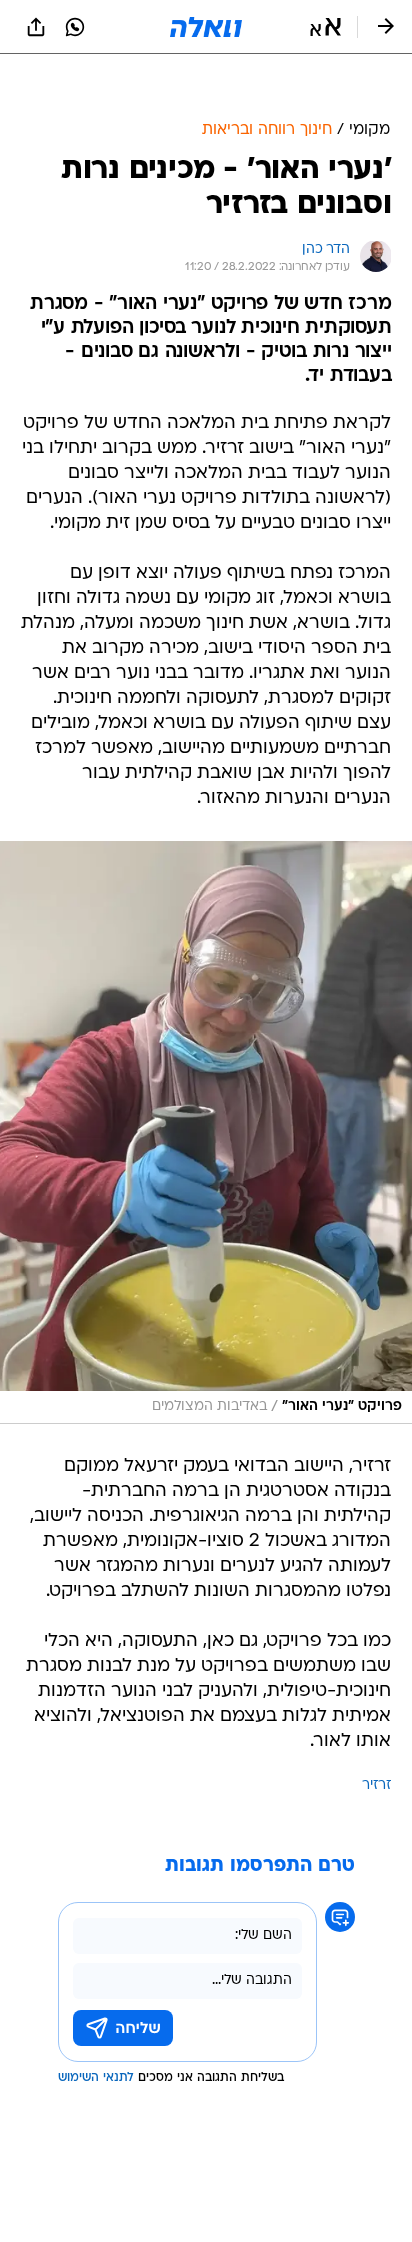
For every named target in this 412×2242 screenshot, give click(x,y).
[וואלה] (206, 27)
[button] (325, 27)
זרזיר (376, 1735)
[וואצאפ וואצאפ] (75, 27)
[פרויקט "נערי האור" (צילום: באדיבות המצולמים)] (206, 1082)
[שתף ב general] (36, 27)
